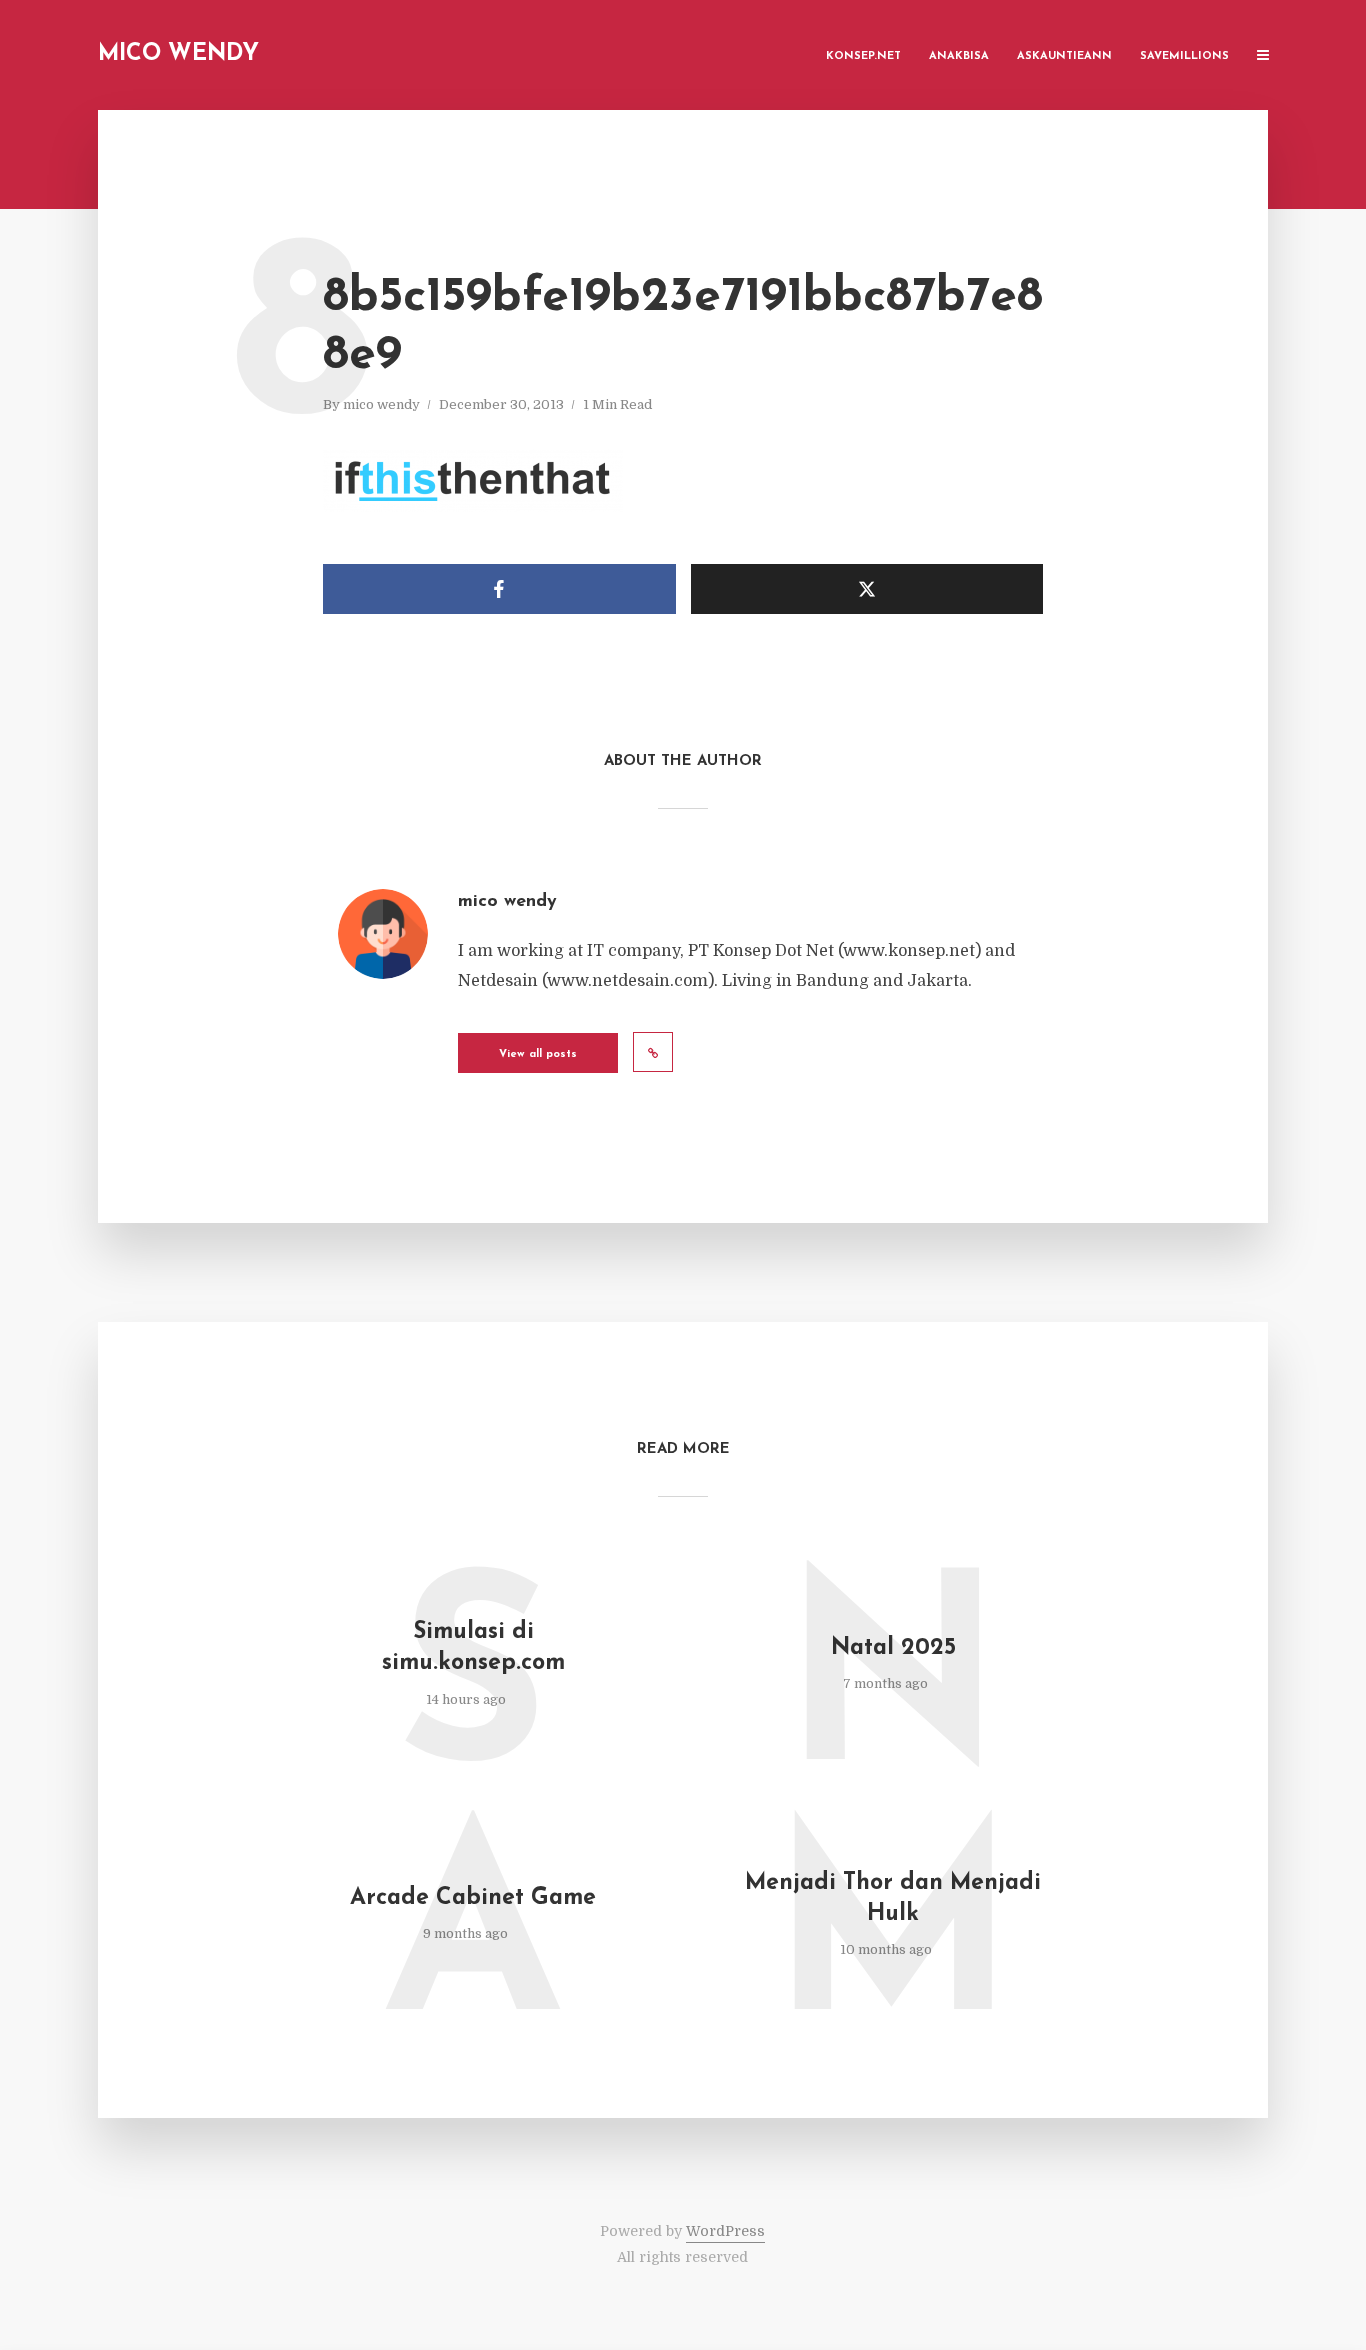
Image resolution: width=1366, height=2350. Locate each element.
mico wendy (381, 404)
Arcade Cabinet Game (473, 1898)
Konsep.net (863, 56)
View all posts (538, 1054)
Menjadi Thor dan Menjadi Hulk (893, 1899)
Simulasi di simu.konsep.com (473, 1648)
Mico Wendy (178, 54)
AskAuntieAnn (1064, 56)
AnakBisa (959, 56)
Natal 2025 (893, 1648)
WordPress (725, 2231)
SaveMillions (1184, 56)
